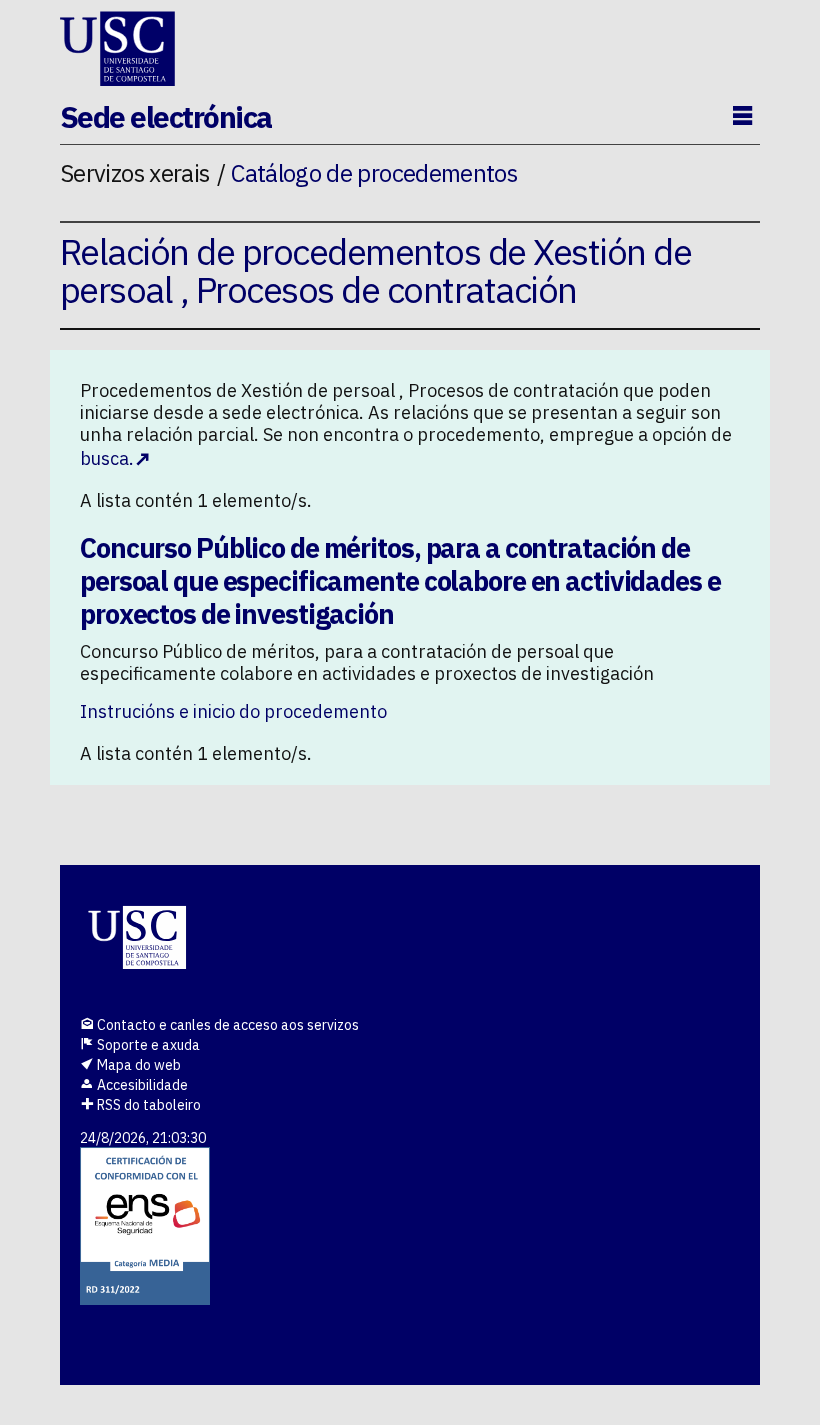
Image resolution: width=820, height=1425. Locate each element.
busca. (107, 458)
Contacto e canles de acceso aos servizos (226, 1025)
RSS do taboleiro (147, 1105)
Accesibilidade (141, 1085)
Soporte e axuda (147, 1045)
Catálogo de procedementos (374, 173)
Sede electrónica (166, 116)
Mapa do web (137, 1065)
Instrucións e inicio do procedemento (233, 711)
